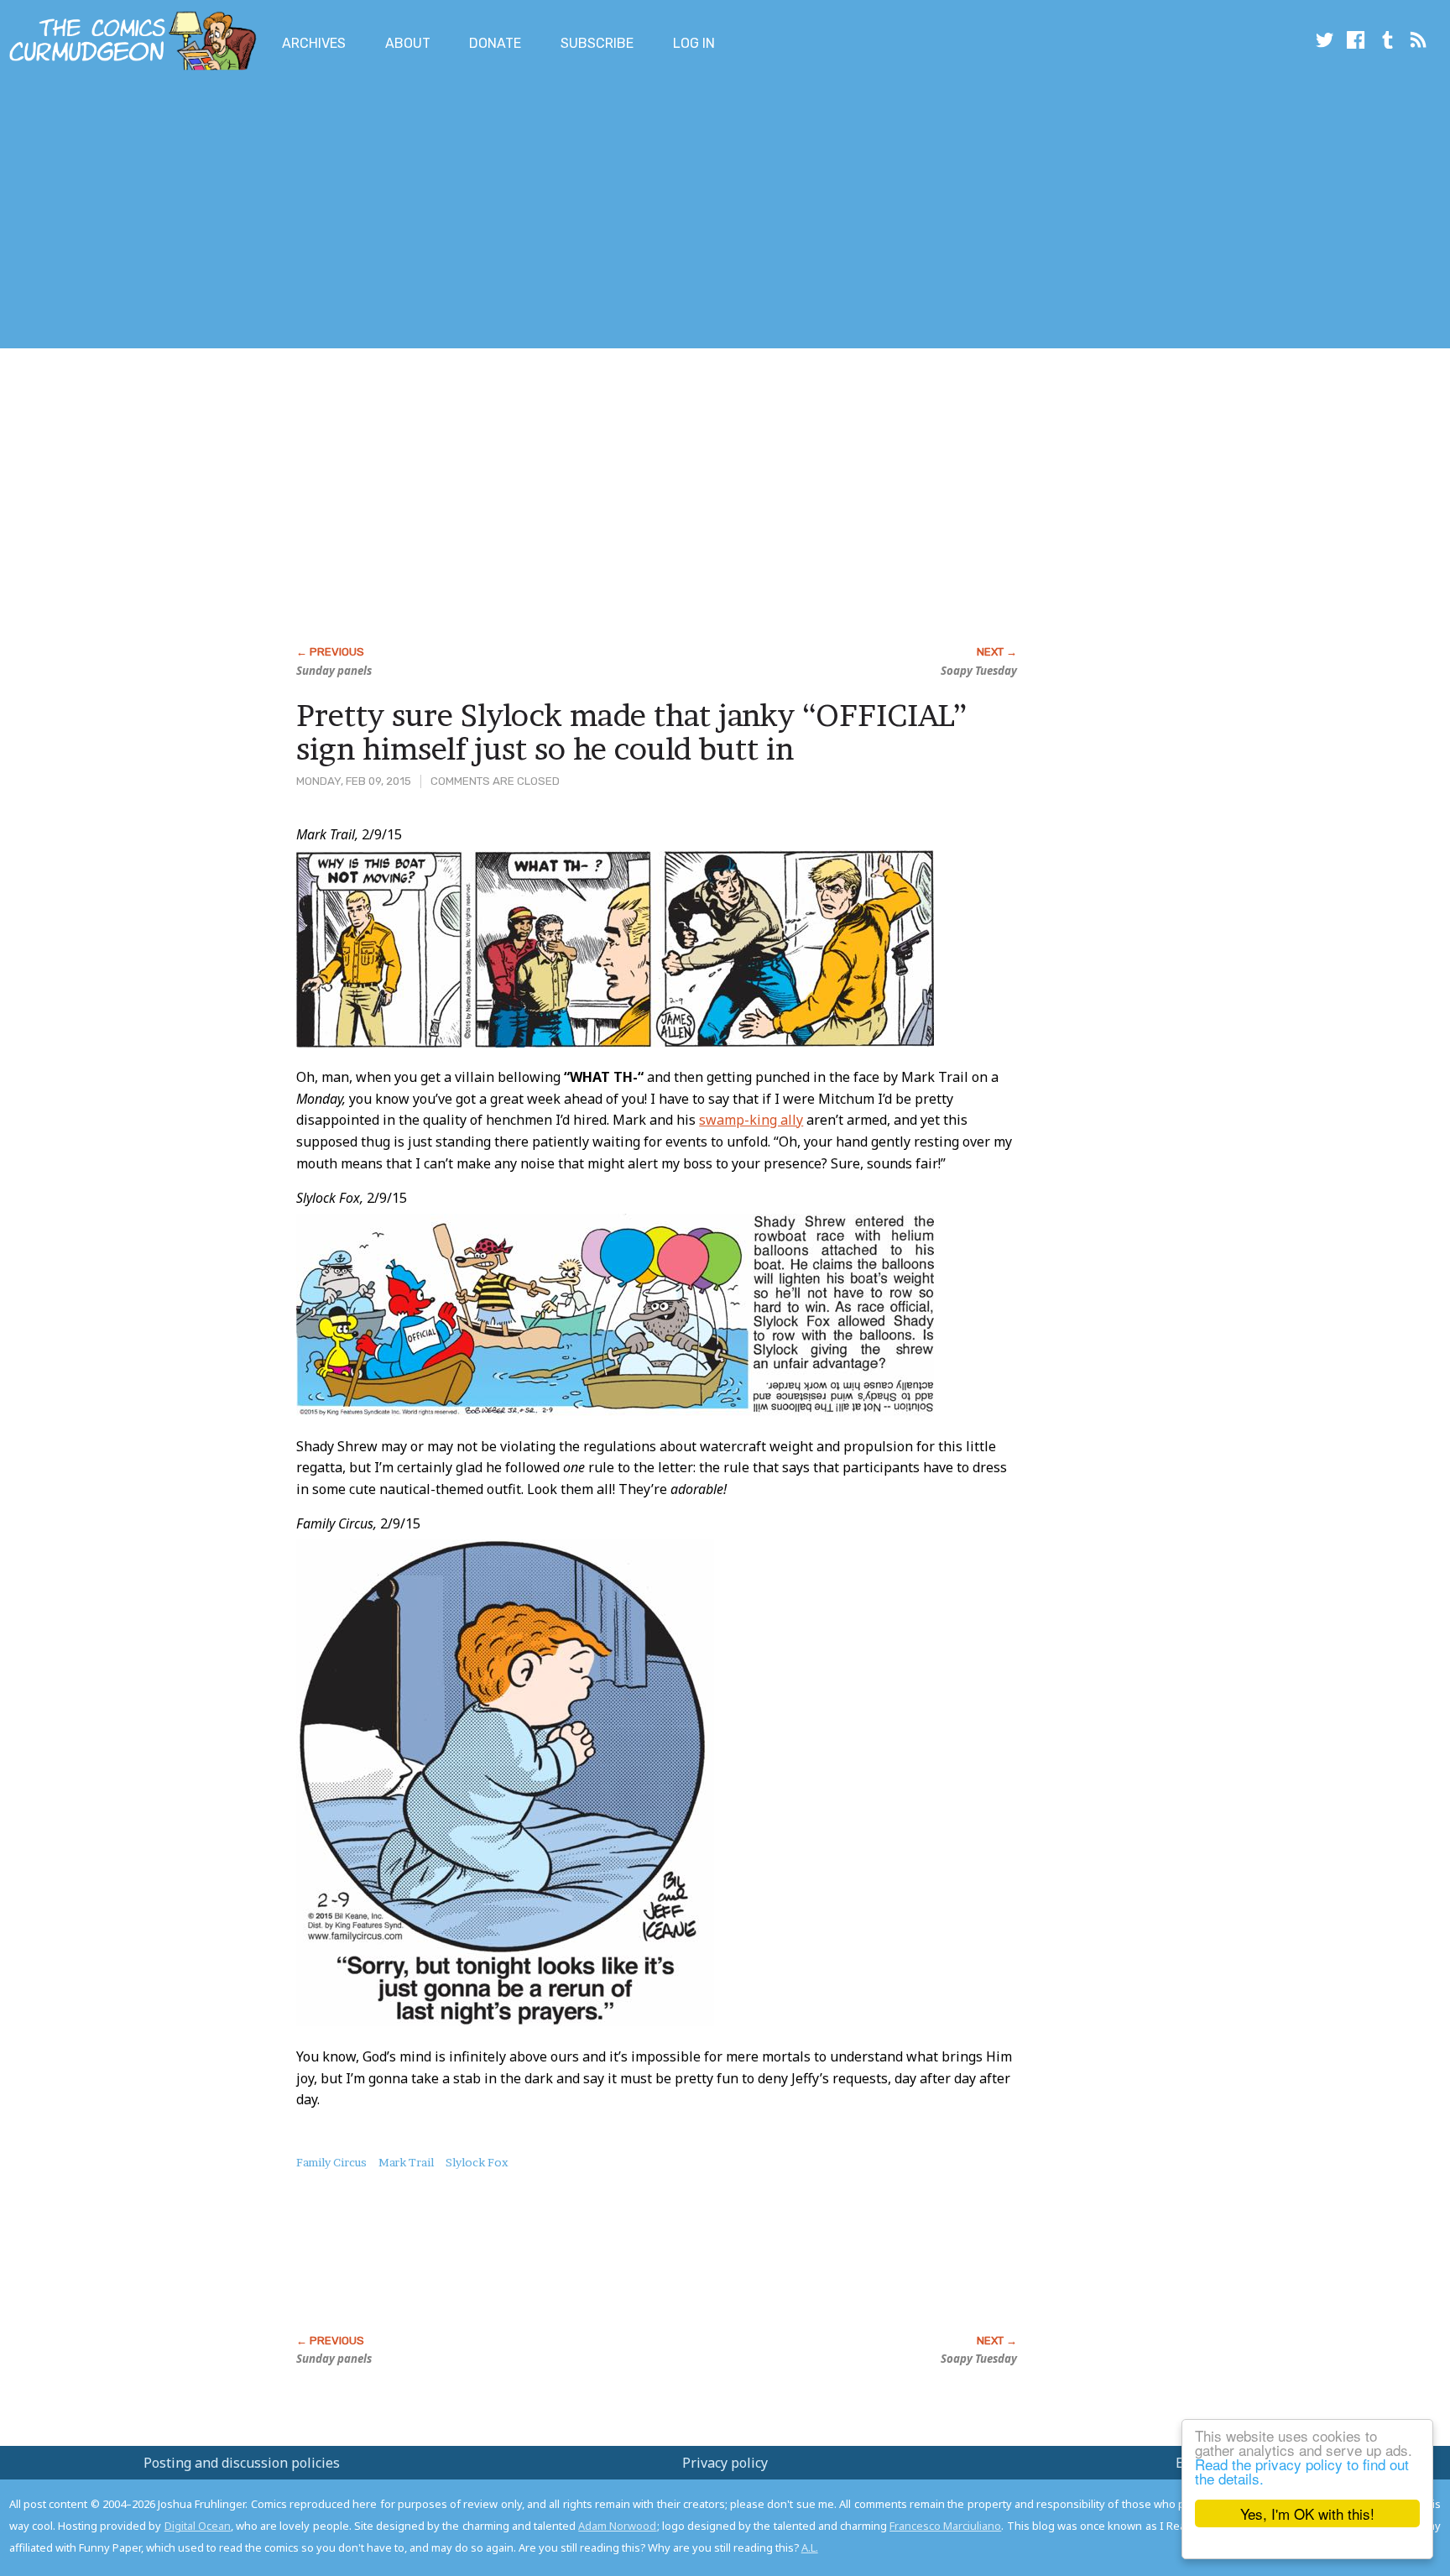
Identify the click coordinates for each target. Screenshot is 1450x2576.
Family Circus (331, 2162)
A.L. (810, 2547)
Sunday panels (334, 671)
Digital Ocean (198, 2526)
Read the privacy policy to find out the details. (1302, 2471)
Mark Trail (406, 2162)
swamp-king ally (751, 1120)
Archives (314, 43)
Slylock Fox (477, 2162)
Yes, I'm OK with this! (1307, 2513)
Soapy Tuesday (979, 671)
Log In (694, 43)
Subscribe (597, 43)
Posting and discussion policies (242, 2463)
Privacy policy (725, 2463)
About (408, 43)
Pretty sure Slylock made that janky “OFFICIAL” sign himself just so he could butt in (631, 732)
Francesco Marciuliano (945, 2526)
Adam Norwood (617, 2526)
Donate (495, 43)
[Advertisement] (305, 212)
